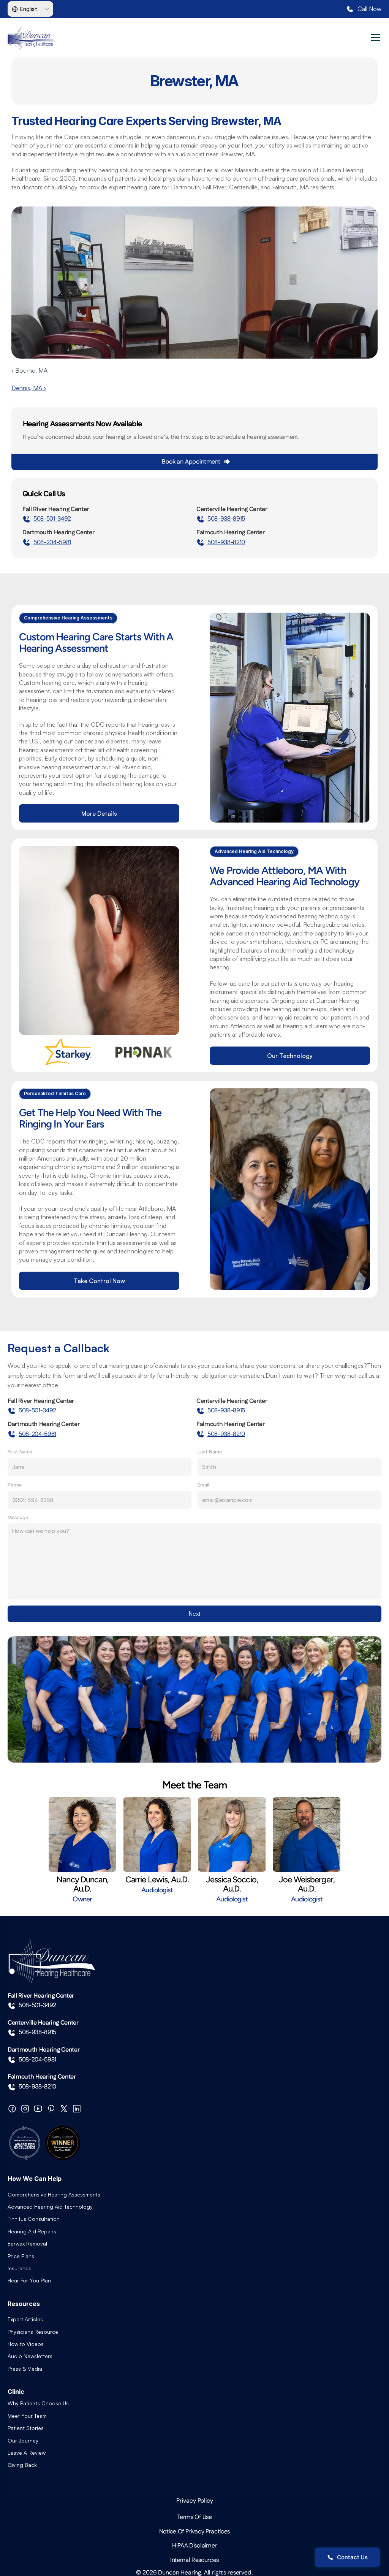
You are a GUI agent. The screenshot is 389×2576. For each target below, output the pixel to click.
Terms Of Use (194, 2517)
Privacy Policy (195, 2501)
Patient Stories (26, 2428)
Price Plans (21, 2256)
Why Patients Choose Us (38, 2403)
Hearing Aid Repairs (32, 2231)
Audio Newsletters (30, 2356)
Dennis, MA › (29, 388)
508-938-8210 (226, 542)
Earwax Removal (27, 2243)
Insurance (20, 2268)
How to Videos (26, 2344)
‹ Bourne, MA (29, 370)
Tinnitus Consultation (34, 2219)
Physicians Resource (33, 2332)
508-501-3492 (52, 519)
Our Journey (23, 2440)
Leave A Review (27, 2453)
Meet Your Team (27, 2416)
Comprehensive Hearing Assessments (54, 2194)
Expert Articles (25, 2319)
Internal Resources (194, 2560)
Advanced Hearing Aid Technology (50, 2207)
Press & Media (25, 2369)
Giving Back (22, 2465)
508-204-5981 (52, 542)
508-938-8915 (226, 519)
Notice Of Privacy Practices (194, 2532)
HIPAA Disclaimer (194, 2546)
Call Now (369, 9)
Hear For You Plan (29, 2280)
